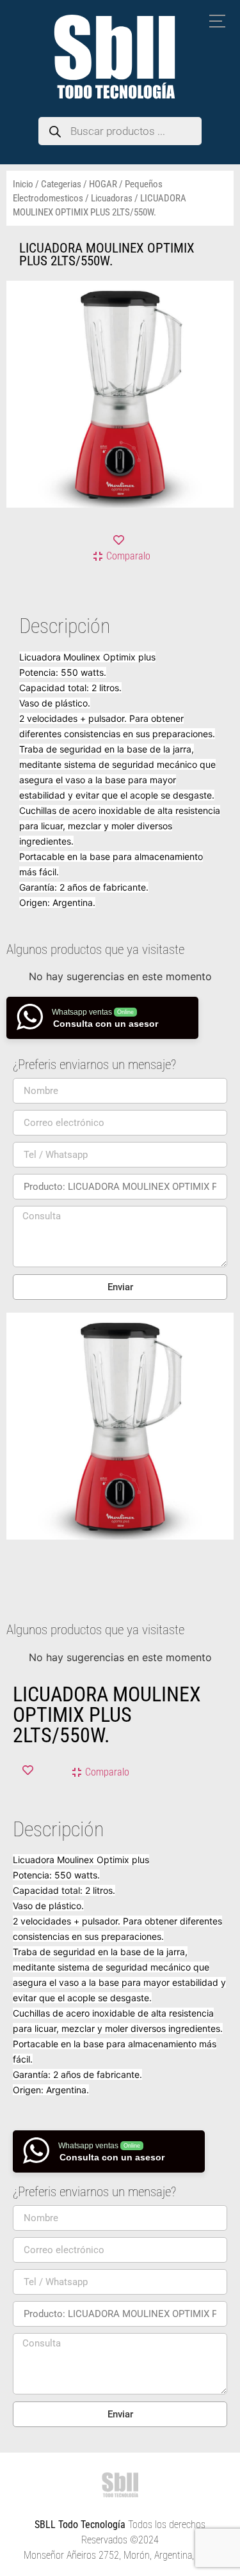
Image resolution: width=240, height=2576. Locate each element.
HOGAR (103, 184)
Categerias (61, 184)
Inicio (23, 184)
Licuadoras (112, 198)
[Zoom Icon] (221, 294)
